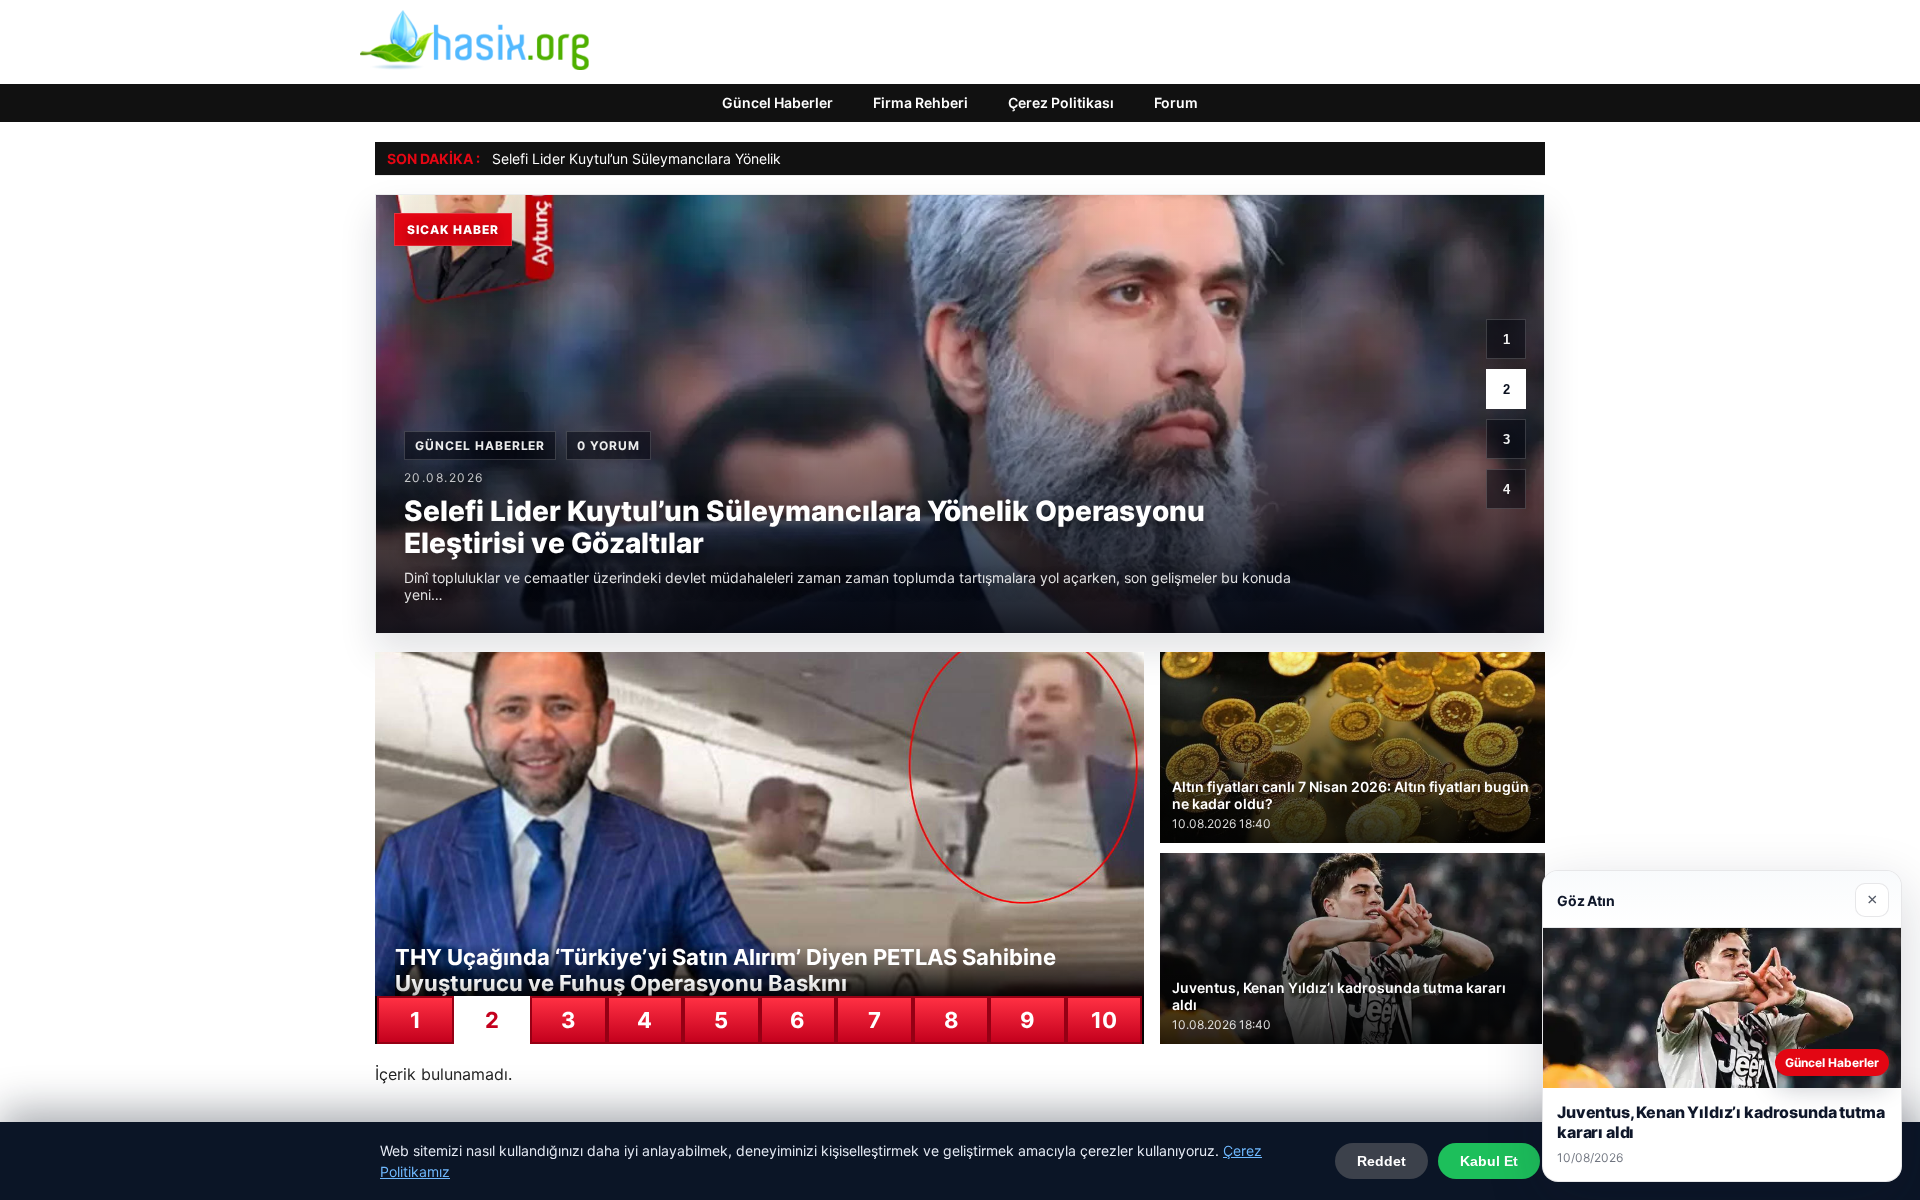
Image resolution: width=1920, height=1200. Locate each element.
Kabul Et (1489, 1161)
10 (1104, 1020)
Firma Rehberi (920, 102)
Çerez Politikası (1061, 102)
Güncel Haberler (777, 102)
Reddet (1381, 1161)
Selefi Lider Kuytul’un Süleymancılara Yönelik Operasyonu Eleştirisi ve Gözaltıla (746, 158)
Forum (1176, 102)
